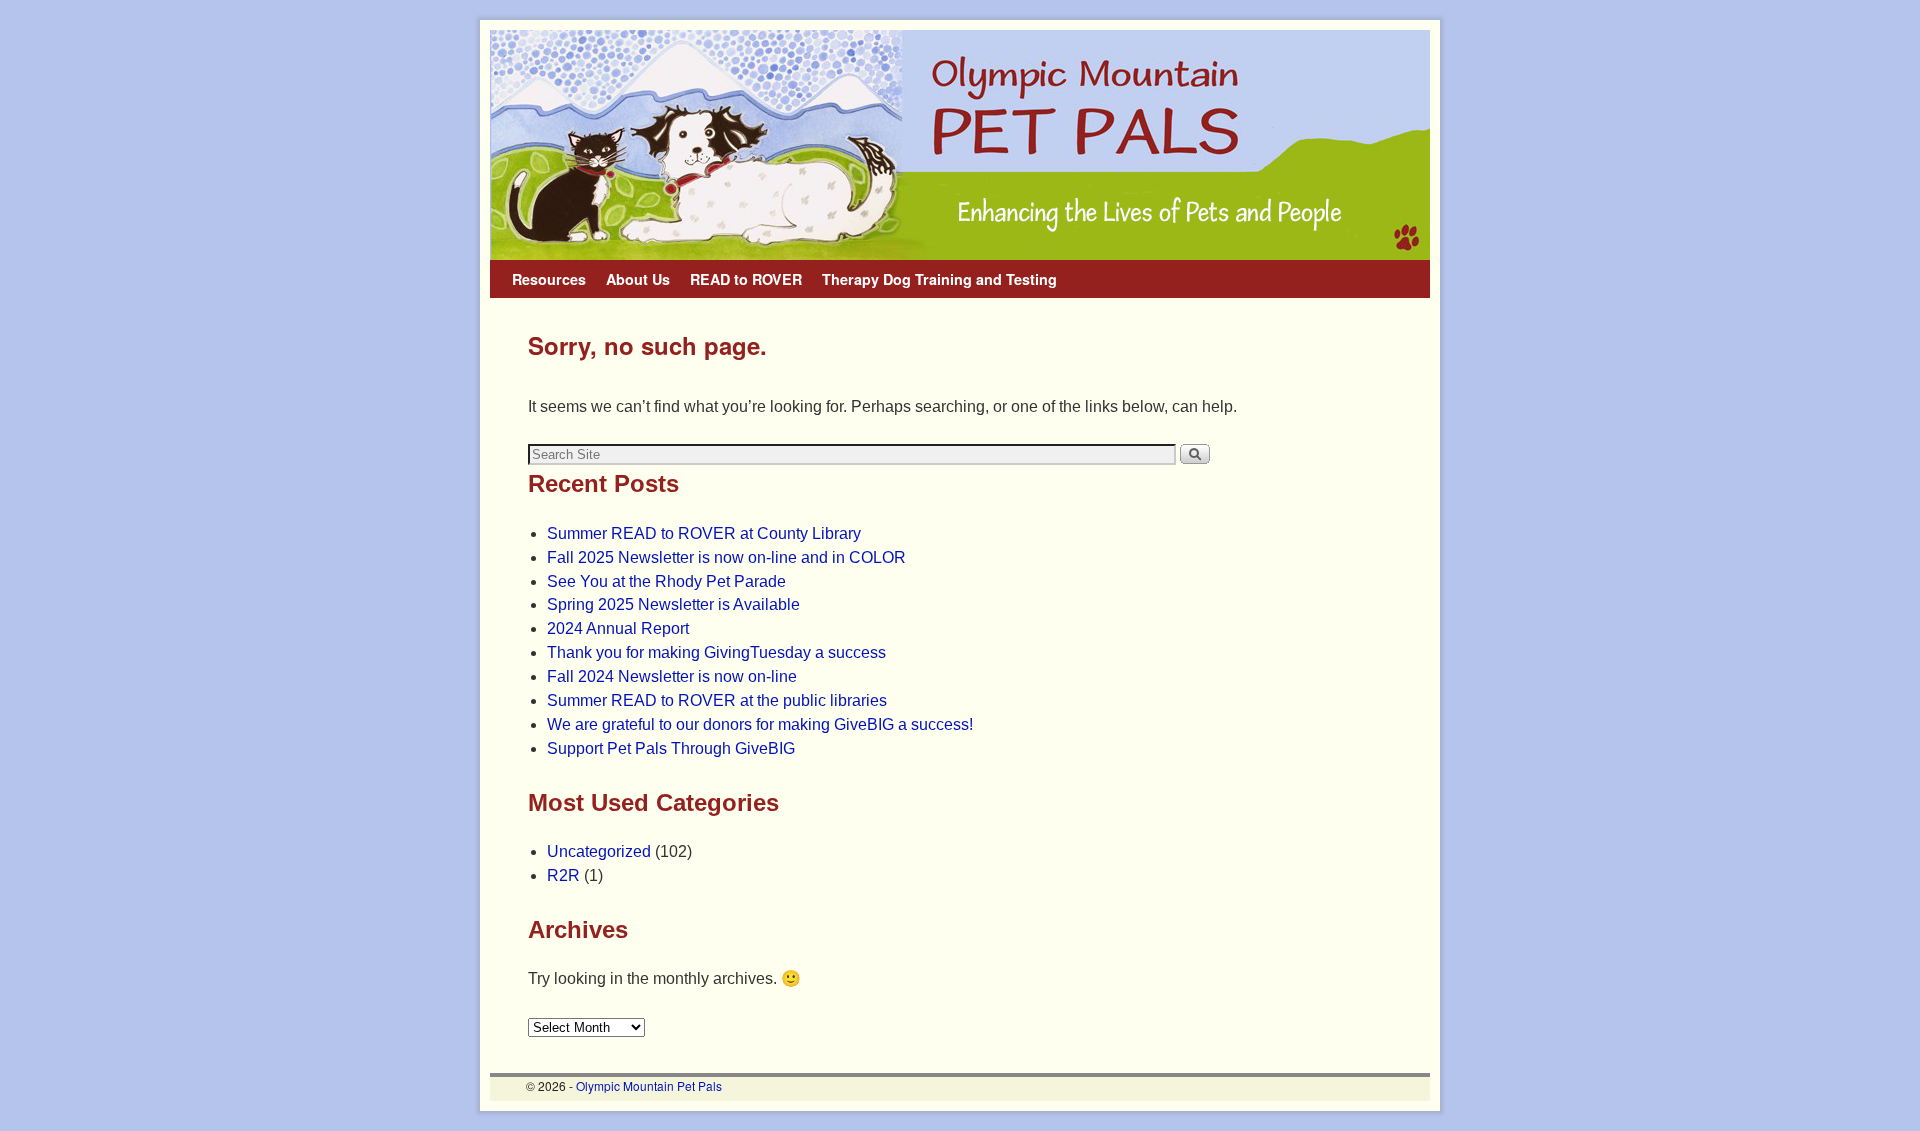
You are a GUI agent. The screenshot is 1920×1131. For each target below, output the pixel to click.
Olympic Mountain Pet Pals (649, 1085)
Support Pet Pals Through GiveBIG (671, 748)
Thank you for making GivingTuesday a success (716, 652)
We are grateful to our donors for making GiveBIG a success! (760, 724)
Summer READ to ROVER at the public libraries (717, 700)
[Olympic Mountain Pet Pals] (960, 145)
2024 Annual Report (618, 628)
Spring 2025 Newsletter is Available (673, 604)
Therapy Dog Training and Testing (939, 279)
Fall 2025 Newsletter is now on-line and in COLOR (726, 557)
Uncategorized (599, 851)
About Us (638, 279)
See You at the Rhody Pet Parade (666, 581)
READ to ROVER (746, 279)
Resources (549, 279)
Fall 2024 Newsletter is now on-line (672, 676)
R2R (563, 875)
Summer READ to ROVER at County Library (704, 533)
